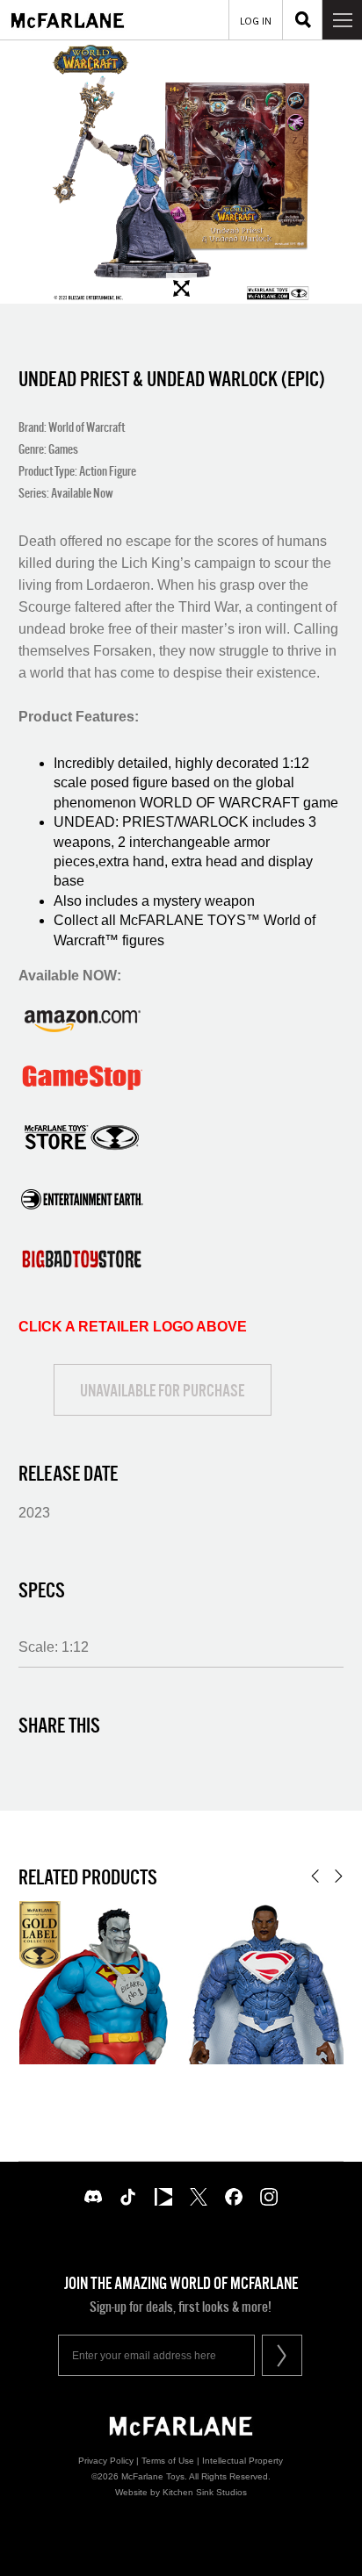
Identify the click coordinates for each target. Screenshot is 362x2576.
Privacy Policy (106, 2461)
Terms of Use (168, 2461)
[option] (181, 172)
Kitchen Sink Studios (205, 2492)
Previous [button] (315, 1876)
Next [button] (339, 1876)
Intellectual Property (243, 2461)
